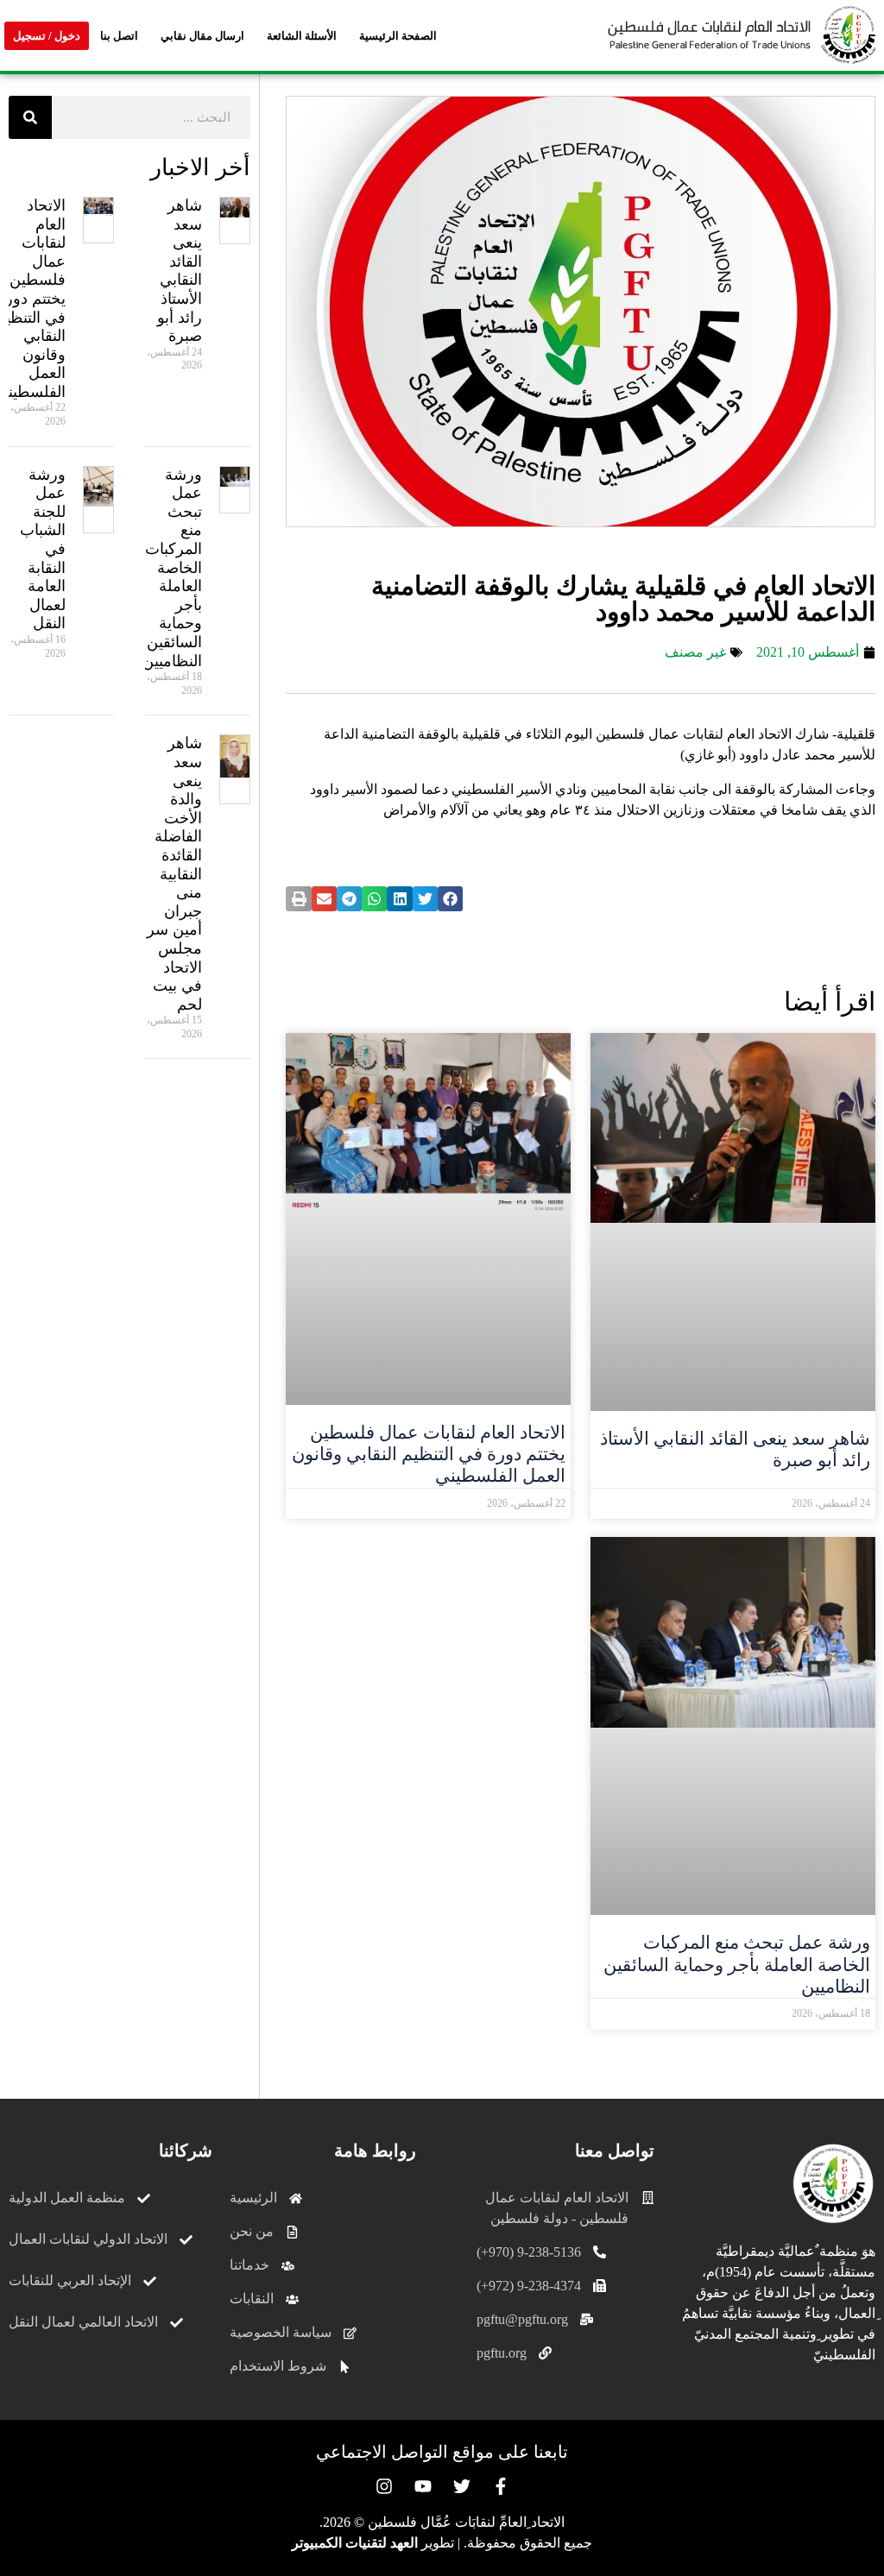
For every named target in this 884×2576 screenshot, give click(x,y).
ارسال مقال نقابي (202, 36)
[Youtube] (423, 2486)
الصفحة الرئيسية (398, 36)
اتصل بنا (119, 36)
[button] (450, 899)
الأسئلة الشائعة (302, 36)
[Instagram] (384, 2486)
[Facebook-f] (501, 2486)
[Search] (30, 117)
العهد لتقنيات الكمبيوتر (355, 2543)
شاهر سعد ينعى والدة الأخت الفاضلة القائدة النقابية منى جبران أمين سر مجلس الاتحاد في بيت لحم (174, 873)
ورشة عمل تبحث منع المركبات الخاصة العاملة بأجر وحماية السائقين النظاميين (737, 1964)
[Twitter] (462, 2486)
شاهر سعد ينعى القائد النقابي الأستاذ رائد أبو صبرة (180, 271)
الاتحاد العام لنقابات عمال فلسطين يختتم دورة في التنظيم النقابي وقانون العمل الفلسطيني (429, 1454)
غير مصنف (695, 652)
